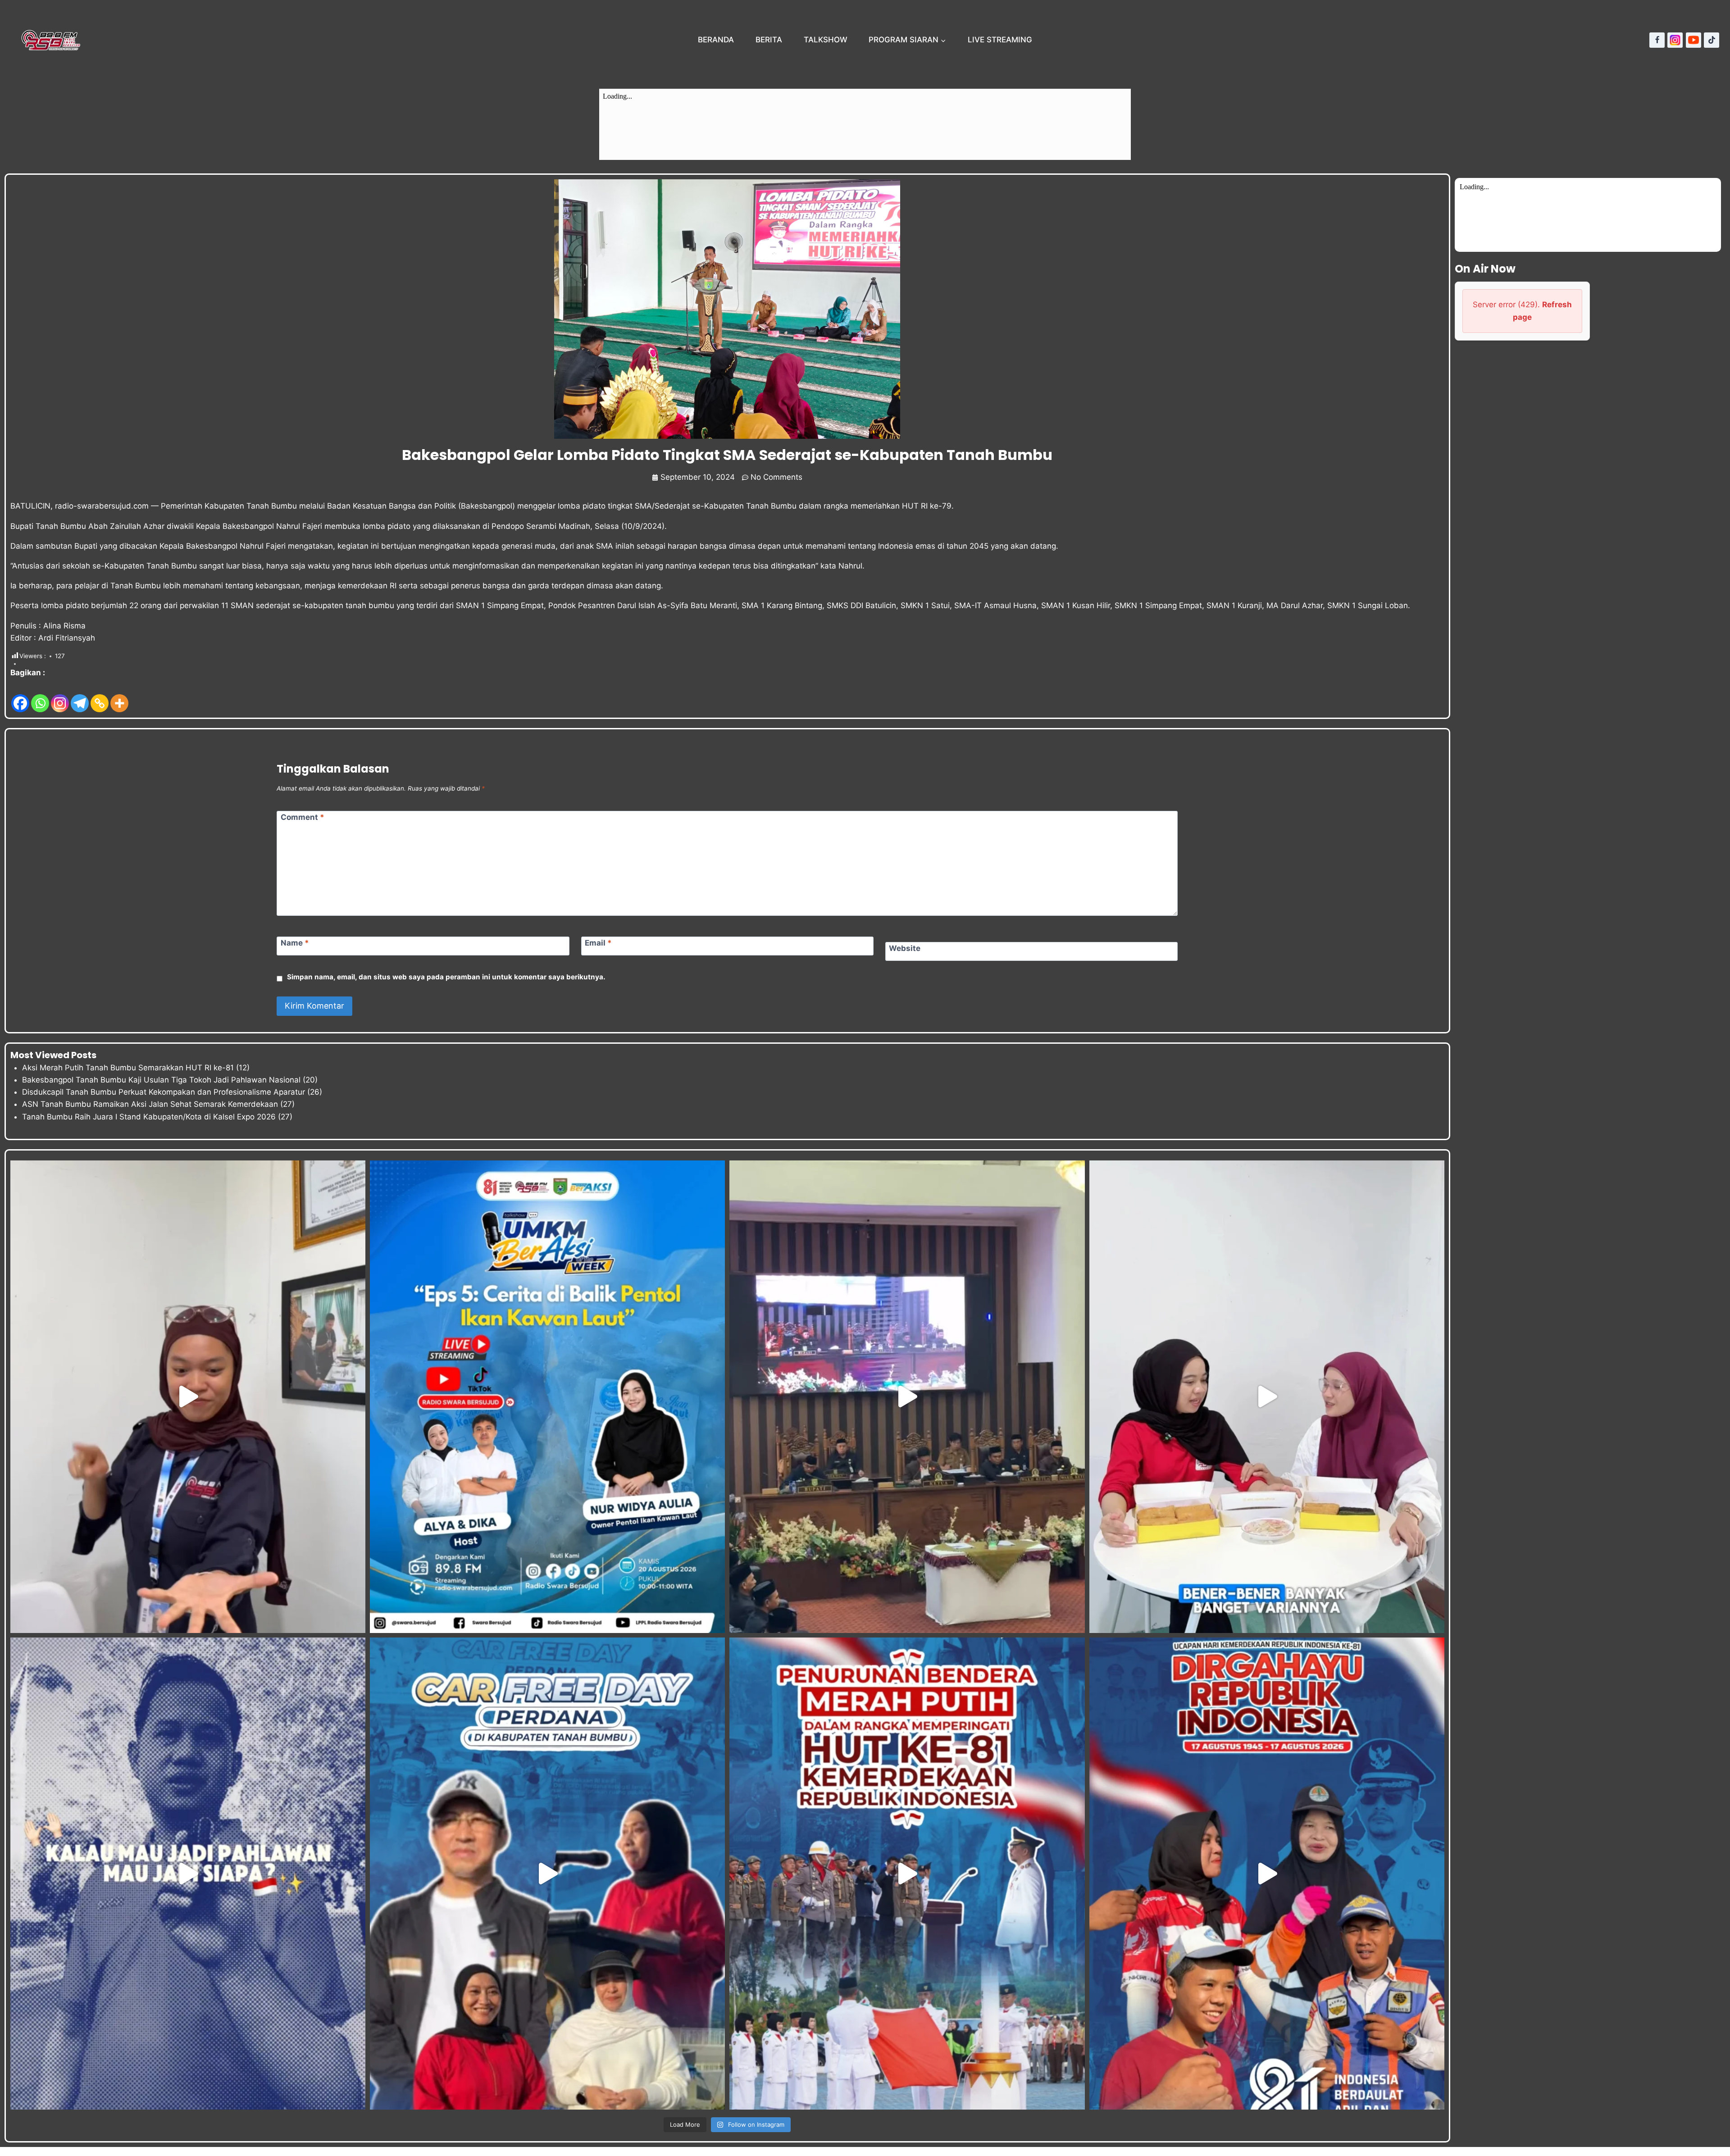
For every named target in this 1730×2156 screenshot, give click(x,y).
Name (295, 943)
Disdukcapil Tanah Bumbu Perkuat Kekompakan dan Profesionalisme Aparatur (164, 1092)
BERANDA (716, 40)
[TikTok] (1712, 40)
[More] (119, 697)
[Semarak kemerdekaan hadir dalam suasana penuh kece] (547, 1874)
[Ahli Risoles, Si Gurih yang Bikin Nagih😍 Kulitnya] (1267, 1396)
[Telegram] (80, 697)
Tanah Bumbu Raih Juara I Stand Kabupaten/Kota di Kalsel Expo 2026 (149, 1117)
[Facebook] (1657, 40)
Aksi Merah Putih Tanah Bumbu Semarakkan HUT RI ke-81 (128, 1068)
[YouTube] (1694, 40)
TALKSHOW (826, 40)
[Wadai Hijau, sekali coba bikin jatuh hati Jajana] (188, 1396)
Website (905, 948)
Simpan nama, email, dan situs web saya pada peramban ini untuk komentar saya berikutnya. (446, 977)
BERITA (769, 40)
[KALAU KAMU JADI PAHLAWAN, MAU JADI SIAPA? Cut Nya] (188, 1874)
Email (598, 943)
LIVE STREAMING (1000, 40)
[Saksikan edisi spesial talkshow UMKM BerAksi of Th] (547, 1396)
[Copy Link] (100, 697)
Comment (303, 817)
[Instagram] (1675, 40)
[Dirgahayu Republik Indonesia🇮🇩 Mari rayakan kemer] (1267, 1874)
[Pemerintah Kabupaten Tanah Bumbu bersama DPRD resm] (907, 1396)
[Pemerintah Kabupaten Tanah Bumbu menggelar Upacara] (907, 1874)
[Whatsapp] (40, 697)
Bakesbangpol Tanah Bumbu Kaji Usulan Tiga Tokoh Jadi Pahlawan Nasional (161, 1080)
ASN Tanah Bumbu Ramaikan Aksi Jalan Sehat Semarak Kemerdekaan (150, 1104)
